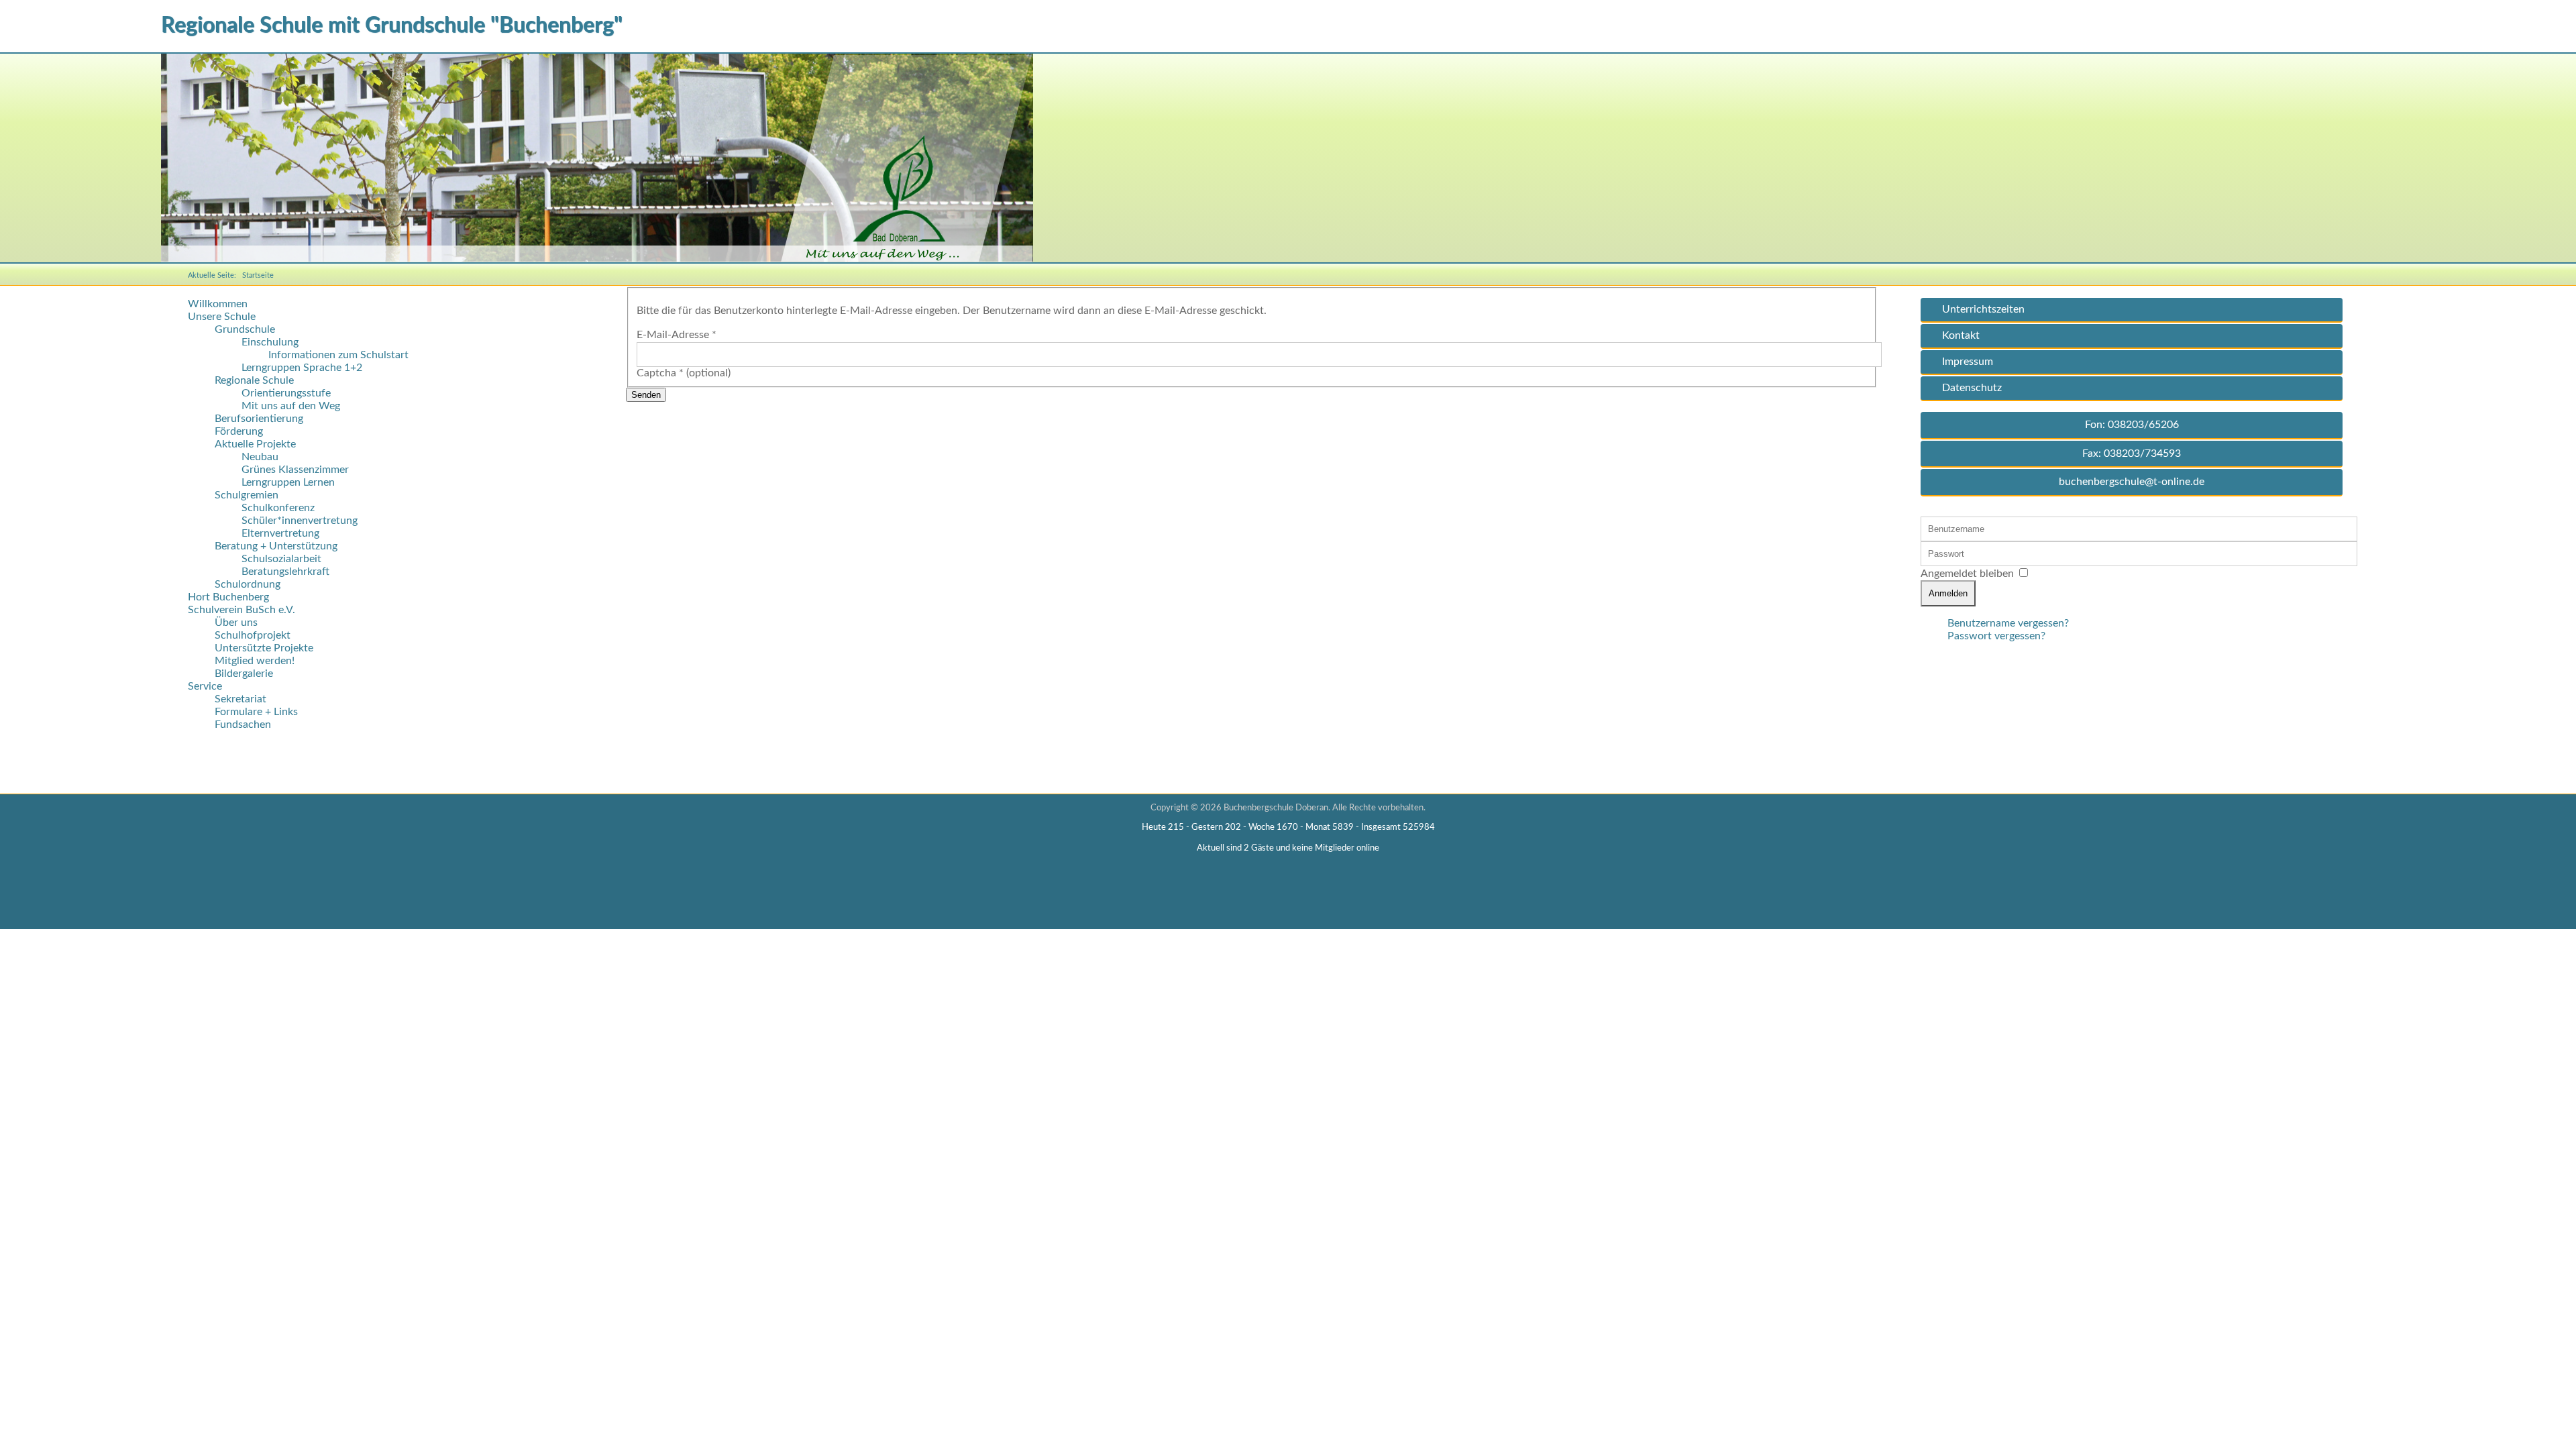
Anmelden (1948, 593)
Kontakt (1961, 335)
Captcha (660, 373)
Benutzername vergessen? (2008, 623)
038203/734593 (2142, 453)
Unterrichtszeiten (1983, 309)
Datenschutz (1972, 388)
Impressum (1968, 362)
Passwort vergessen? (1996, 636)
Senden (646, 395)
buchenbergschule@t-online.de (2132, 482)
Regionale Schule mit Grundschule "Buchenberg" (392, 25)
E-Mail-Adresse (677, 335)
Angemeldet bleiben (1967, 574)
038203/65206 (2143, 425)
